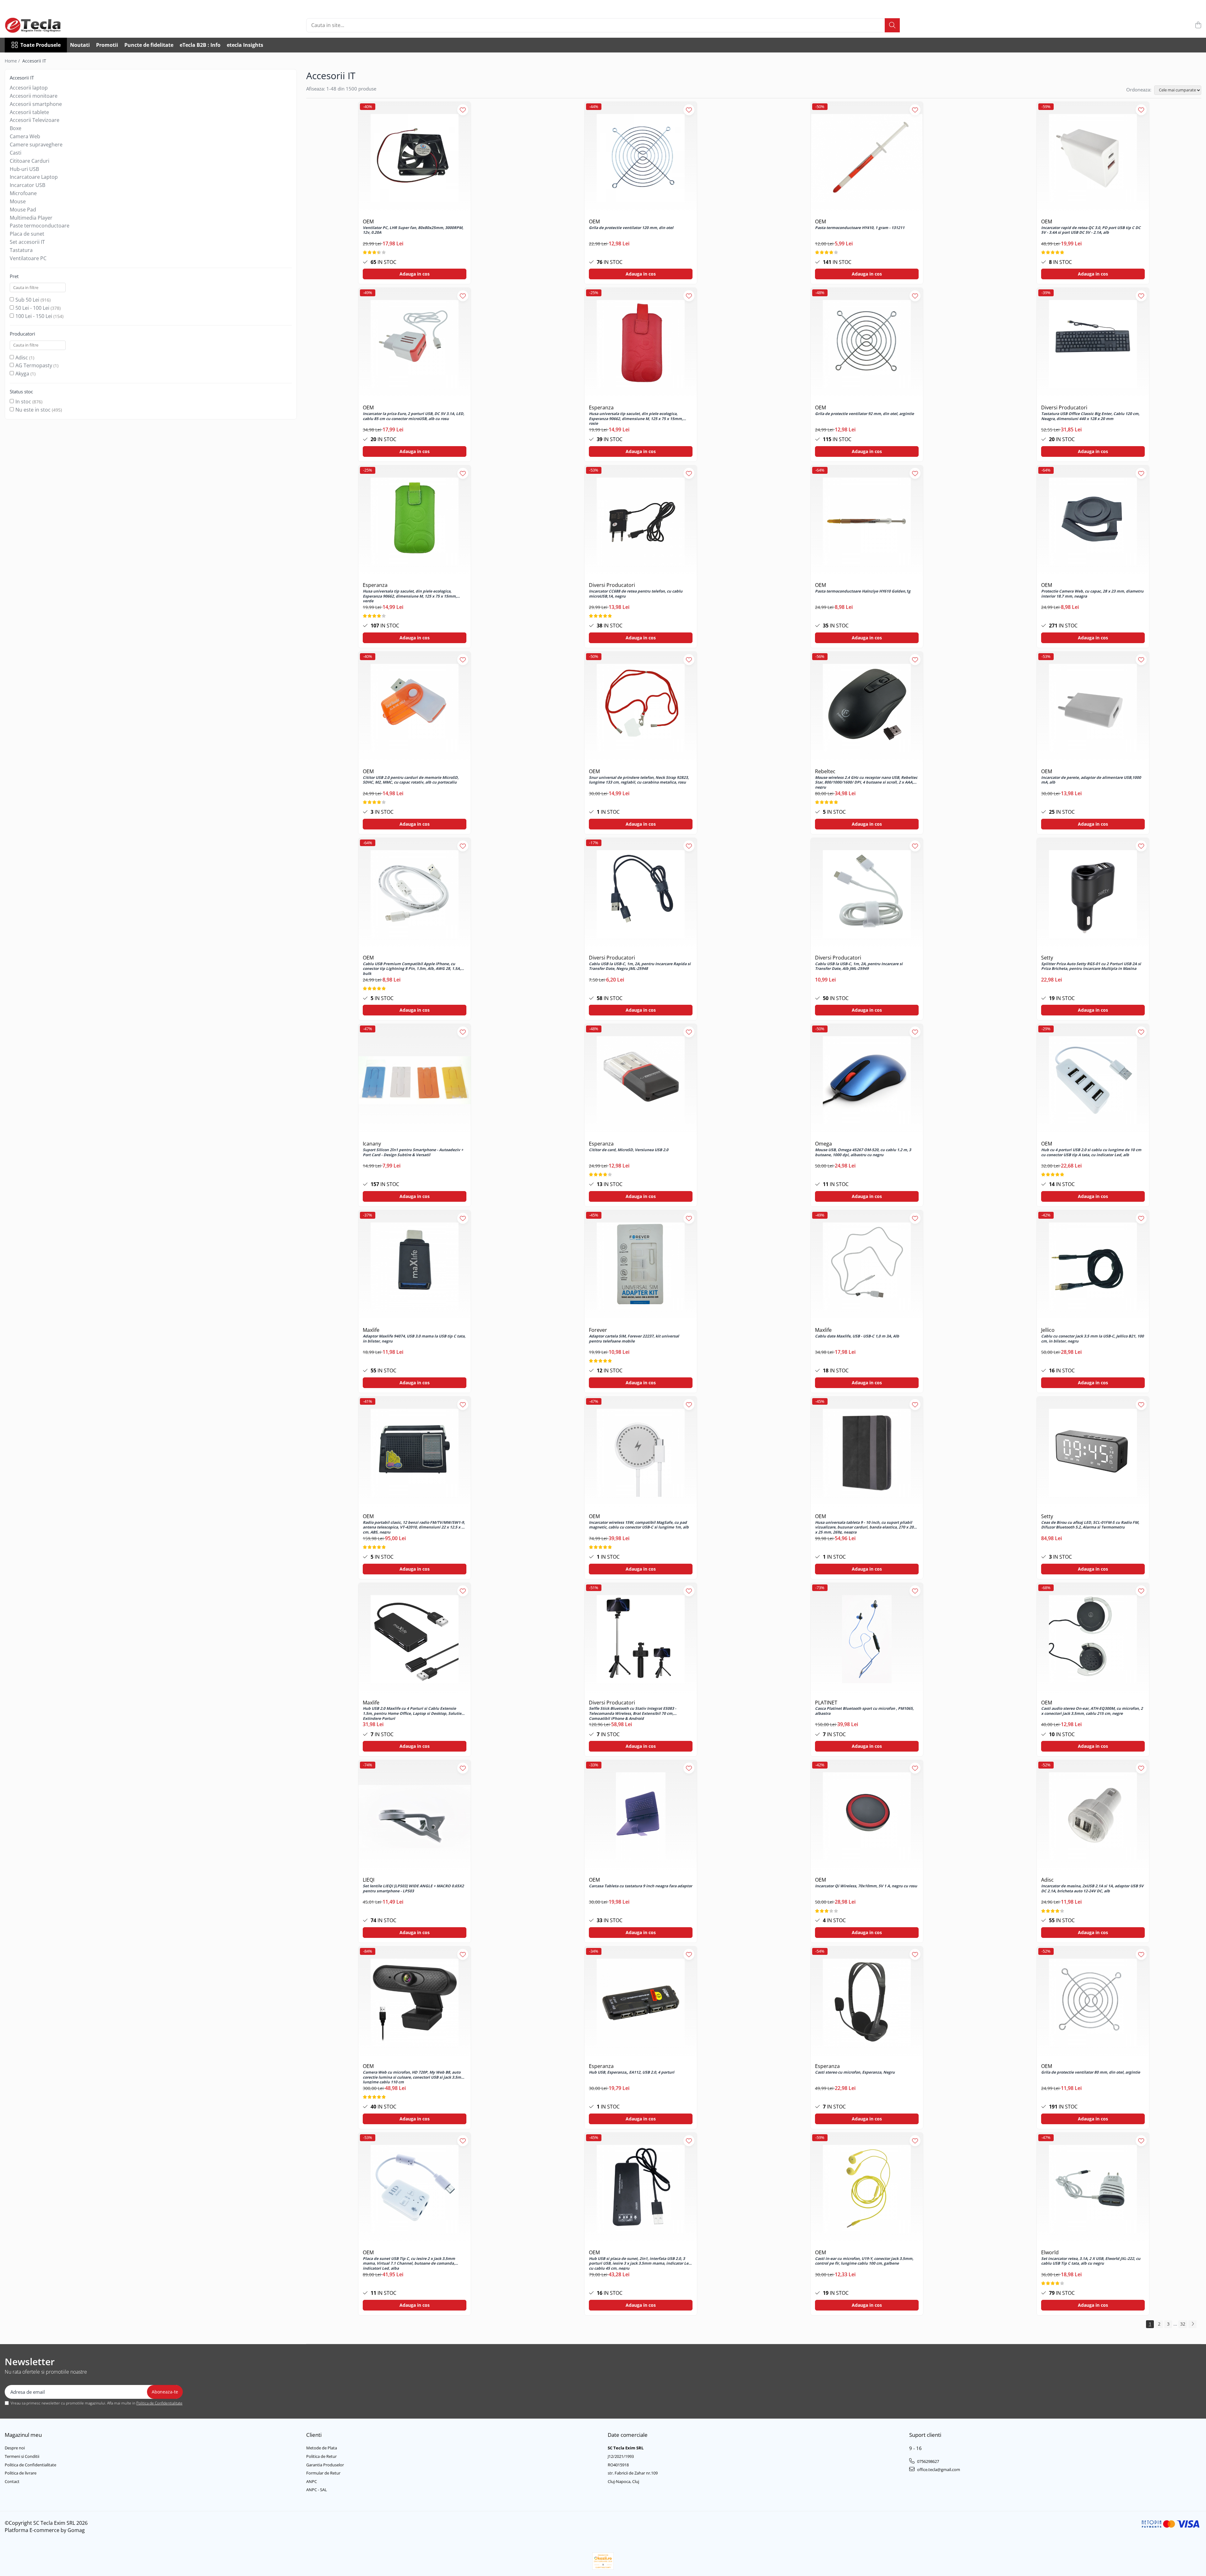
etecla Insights (245, 45)
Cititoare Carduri (30, 161)
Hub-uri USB (24, 169)
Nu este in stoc (33, 410)
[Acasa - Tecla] (36, 25)
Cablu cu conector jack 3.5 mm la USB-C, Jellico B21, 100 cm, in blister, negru (1092, 1339)
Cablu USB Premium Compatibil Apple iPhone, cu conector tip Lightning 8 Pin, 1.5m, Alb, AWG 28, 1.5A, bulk (412, 968)
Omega (823, 1144)
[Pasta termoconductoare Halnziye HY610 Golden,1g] (867, 522)
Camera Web (25, 136)
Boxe (16, 128)
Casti (16, 153)
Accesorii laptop (29, 88)
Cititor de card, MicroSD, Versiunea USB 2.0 (629, 1150)
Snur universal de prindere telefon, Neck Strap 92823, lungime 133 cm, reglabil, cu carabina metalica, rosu (639, 780)
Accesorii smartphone (36, 104)
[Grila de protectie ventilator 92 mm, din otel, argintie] (867, 344)
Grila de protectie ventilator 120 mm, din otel (631, 228)
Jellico (1048, 1330)
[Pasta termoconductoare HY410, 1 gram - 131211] (867, 158)
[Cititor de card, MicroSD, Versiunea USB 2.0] (641, 1080)
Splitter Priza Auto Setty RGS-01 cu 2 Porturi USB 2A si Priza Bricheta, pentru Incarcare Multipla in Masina (1091, 966)
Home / (13, 61)
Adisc (22, 358)
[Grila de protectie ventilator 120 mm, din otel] (641, 158)
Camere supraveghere (36, 145)
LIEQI (369, 1880)
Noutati (80, 45)
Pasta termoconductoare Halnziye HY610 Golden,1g (863, 591)
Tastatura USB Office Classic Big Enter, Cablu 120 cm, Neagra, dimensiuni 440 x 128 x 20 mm (1090, 416)
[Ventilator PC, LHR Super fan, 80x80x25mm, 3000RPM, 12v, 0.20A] (415, 158)
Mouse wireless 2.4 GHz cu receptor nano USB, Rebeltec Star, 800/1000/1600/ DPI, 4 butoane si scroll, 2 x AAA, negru (866, 782)
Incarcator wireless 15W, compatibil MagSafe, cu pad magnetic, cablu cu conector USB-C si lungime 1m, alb (639, 1525)
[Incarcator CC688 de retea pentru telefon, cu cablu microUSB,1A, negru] (641, 522)
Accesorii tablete (29, 112)
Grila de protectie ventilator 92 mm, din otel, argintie (864, 414)
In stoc (23, 402)
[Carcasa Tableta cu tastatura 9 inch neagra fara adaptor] (641, 1816)
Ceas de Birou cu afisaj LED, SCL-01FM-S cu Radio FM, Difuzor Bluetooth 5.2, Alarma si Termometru (1090, 1525)
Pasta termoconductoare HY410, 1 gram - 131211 (860, 228)
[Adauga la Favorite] (463, 110)
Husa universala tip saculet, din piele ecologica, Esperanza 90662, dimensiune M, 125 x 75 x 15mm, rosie (636, 418)
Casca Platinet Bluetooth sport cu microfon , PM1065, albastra (864, 1711)
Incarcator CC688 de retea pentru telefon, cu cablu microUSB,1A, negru (636, 594)
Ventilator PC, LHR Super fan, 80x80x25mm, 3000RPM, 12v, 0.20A (413, 230)
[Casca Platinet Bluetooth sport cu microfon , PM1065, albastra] (867, 1639)
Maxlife (371, 1330)
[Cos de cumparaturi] (1198, 25)
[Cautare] (892, 25)
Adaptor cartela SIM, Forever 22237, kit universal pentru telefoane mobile (634, 1339)
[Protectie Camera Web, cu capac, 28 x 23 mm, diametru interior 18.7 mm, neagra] (1093, 522)
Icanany (372, 1144)
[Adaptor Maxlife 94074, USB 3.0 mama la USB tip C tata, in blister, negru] (415, 1266)
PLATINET (826, 1703)
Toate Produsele (41, 45)
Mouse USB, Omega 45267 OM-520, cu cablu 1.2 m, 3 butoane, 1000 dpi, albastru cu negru (863, 1152)
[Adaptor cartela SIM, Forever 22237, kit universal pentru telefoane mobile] (641, 1266)
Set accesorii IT (27, 242)
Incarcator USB (27, 185)
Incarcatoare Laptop (34, 177)
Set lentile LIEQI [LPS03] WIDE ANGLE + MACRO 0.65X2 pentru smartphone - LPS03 (413, 1889)
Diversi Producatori (1064, 407)
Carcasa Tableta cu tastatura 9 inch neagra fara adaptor (641, 1886)
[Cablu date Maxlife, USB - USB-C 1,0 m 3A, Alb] (867, 1266)
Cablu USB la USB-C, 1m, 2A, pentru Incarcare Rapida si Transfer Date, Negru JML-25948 (640, 966)
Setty (1047, 958)
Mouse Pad (23, 210)
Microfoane (23, 193)
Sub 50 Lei (27, 300)
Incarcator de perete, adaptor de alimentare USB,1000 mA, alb (1091, 780)
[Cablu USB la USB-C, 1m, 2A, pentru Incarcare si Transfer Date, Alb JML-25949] (867, 894)
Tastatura (21, 250)
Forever (598, 1330)
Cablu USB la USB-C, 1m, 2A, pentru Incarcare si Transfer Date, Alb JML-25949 (859, 966)
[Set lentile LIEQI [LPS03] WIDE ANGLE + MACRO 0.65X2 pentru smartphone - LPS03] (415, 1816)
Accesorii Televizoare (35, 120)
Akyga (22, 374)
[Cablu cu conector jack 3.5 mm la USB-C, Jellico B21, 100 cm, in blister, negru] (1093, 1266)
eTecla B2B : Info (200, 45)
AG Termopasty (34, 365)
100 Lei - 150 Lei (34, 316)
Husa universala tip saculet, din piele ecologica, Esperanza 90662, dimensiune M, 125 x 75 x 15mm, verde (410, 596)
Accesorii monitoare (34, 96)
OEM (368, 222)
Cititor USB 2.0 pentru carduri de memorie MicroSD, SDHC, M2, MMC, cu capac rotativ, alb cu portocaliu (411, 780)
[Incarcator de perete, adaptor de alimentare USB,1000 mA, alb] (1093, 708)
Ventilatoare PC (28, 258)
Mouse (18, 201)
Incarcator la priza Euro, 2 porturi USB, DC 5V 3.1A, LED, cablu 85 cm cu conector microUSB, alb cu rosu (413, 416)
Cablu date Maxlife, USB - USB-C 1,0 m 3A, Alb (857, 1336)
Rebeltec (825, 771)
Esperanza (601, 407)
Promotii (107, 45)
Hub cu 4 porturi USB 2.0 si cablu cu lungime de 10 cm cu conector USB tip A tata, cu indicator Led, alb (1091, 1152)
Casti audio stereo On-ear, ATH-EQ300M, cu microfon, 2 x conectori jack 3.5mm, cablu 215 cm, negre (1092, 1711)
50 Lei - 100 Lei (32, 308)
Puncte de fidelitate (149, 45)
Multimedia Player (31, 218)
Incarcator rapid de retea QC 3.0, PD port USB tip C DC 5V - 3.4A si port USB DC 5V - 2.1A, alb (1091, 230)
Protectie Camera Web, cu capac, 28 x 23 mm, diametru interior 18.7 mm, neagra (1092, 594)
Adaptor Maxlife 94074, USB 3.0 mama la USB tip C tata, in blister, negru (414, 1339)
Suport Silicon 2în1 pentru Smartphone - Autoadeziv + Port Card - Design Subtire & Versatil (413, 1152)
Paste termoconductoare (40, 226)
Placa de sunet (27, 234)
